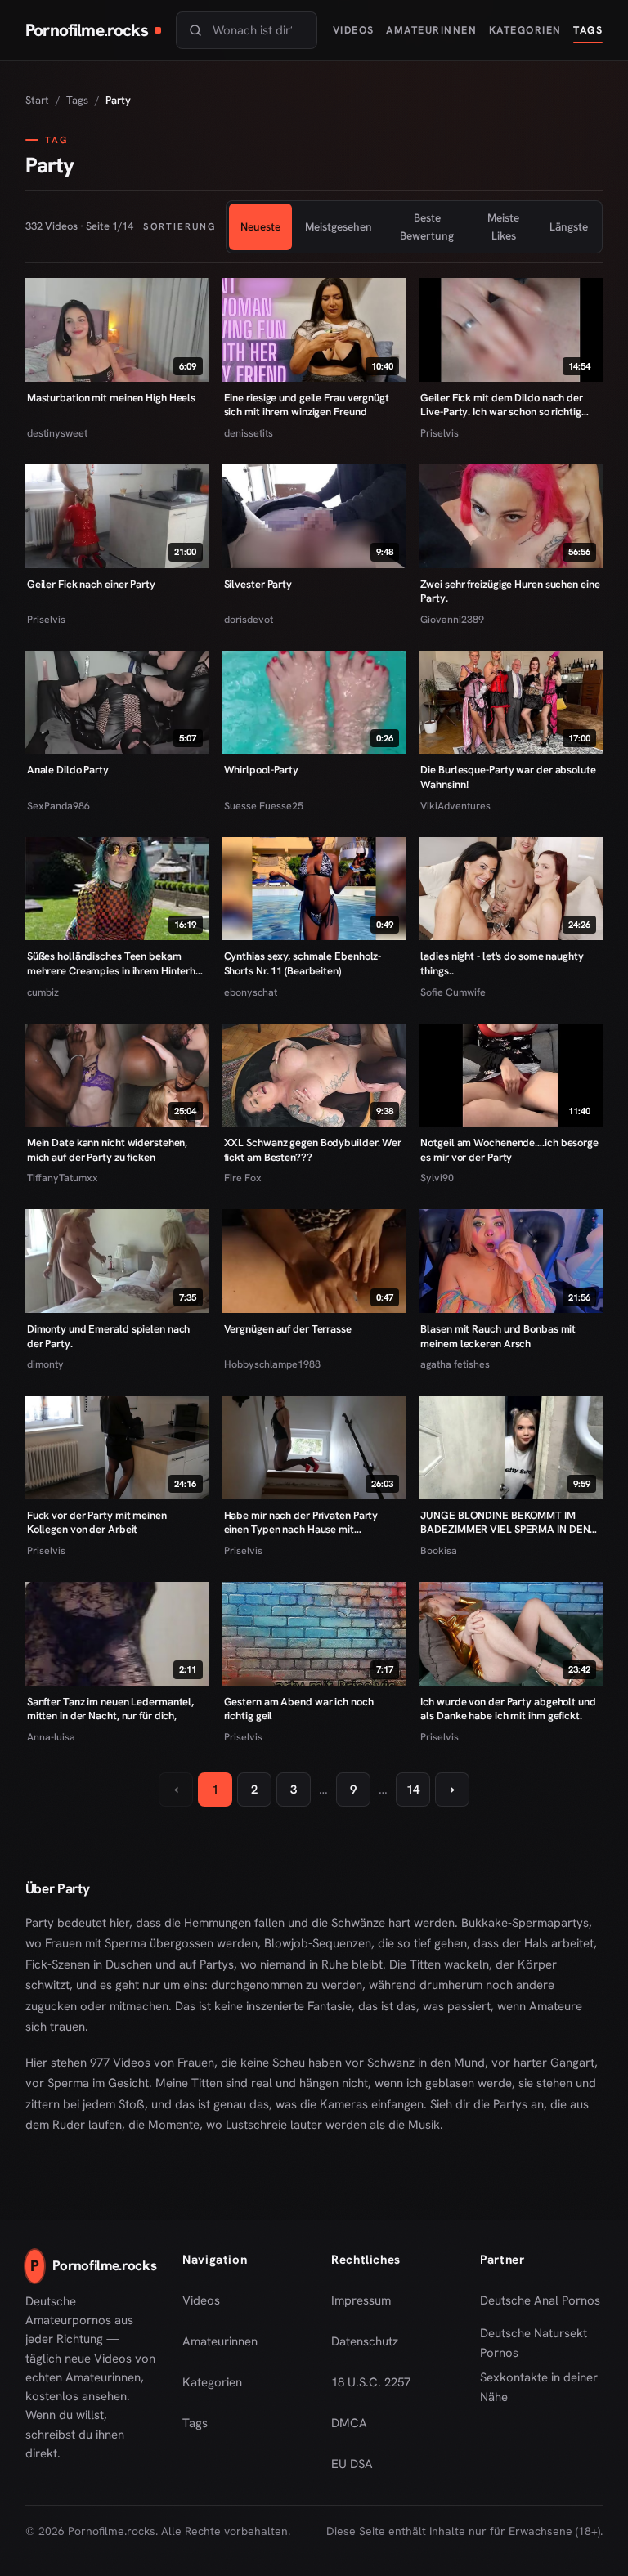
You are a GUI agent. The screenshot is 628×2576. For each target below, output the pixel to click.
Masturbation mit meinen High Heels (111, 398)
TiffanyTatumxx (63, 1178)
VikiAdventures (455, 806)
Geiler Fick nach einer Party (91, 584)
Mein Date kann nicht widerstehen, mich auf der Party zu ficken (108, 1150)
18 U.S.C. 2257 (371, 2382)
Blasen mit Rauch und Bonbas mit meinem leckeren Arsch (498, 1336)
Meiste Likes (503, 226)
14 (413, 1790)
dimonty (45, 1364)
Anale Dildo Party (68, 770)
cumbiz (43, 992)
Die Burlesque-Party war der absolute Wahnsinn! (508, 777)
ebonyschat (251, 992)
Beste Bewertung (427, 226)
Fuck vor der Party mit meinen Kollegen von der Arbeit (97, 1523)
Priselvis (440, 433)
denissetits (249, 433)
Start (37, 100)
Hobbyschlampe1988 (272, 1364)
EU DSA (352, 2464)
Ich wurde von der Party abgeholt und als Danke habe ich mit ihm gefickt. (508, 1709)
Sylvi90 (437, 1178)
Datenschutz (365, 2341)
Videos (354, 30)
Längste (569, 226)
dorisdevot (249, 619)
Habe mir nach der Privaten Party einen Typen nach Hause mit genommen (301, 1523)
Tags (588, 30)
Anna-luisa (51, 1737)
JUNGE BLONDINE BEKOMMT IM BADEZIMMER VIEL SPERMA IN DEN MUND (505, 1523)
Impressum (361, 2300)
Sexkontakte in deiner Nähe (541, 2387)
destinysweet (57, 433)
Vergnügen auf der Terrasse (288, 1329)
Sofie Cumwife (453, 992)
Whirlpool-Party (261, 770)
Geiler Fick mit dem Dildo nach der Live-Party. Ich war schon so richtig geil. (501, 405)
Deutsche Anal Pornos (541, 2305)
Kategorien (525, 30)
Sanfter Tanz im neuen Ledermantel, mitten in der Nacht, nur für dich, (110, 1709)
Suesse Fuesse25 (264, 806)
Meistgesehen (339, 226)
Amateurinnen (431, 30)
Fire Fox (243, 1178)
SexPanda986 (58, 806)
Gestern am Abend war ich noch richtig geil (299, 1709)
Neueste (260, 226)
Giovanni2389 (452, 619)
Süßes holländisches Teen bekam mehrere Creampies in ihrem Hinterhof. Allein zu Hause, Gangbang (117, 963)
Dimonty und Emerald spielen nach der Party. (109, 1336)
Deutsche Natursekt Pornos (541, 2343)
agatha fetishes (455, 1364)
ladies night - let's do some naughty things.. (502, 963)
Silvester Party (258, 584)
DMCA (349, 2423)
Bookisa (439, 1550)
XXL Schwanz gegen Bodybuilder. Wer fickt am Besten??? (313, 1150)
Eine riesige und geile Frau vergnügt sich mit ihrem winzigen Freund (307, 405)
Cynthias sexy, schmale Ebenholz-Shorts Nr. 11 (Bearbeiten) (303, 963)
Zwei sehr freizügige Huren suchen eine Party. (510, 591)
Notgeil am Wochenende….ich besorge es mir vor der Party (509, 1150)
